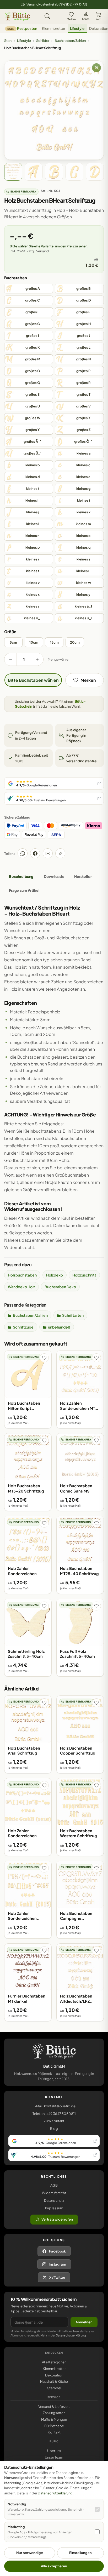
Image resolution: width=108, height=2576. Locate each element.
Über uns (54, 2451)
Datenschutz (54, 2200)
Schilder (43, 41)
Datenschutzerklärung (71, 2335)
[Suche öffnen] (47, 16)
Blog (54, 2129)
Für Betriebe (54, 2426)
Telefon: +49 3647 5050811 (54, 2114)
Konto (86, 19)
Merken (71, 19)
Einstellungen (80, 2553)
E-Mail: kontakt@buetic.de (54, 2106)
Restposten (22, 28)
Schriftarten (73, 1315)
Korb (98, 19)
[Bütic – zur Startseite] (17, 16)
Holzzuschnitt (84, 1275)
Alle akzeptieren (54, 2566)
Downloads (54, 876)
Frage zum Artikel (24, 890)
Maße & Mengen (54, 2419)
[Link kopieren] (60, 853)
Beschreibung (21, 876)
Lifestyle (77, 28)
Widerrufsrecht (54, 2193)
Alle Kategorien (54, 2362)
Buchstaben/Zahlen (70, 41)
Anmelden (84, 2322)
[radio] (29, 289)
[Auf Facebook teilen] (35, 853)
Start (8, 41)
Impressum (54, 2208)
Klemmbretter (54, 28)
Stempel (54, 2388)
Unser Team (54, 2457)
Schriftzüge (23, 1327)
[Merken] (44, 1358)
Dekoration (54, 2375)
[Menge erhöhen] (37, 659)
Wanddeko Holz (21, 1287)
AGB (54, 2185)
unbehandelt (59, 1327)
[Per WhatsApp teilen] (23, 853)
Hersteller (83, 876)
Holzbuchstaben (22, 1275)
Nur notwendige (30, 2553)
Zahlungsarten (54, 2413)
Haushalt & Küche (54, 2381)
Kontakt (54, 2432)
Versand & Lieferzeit (54, 2407)
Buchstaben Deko (60, 1287)
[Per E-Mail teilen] (48, 853)
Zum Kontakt (54, 2121)
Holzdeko (55, 1275)
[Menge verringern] (10, 659)
